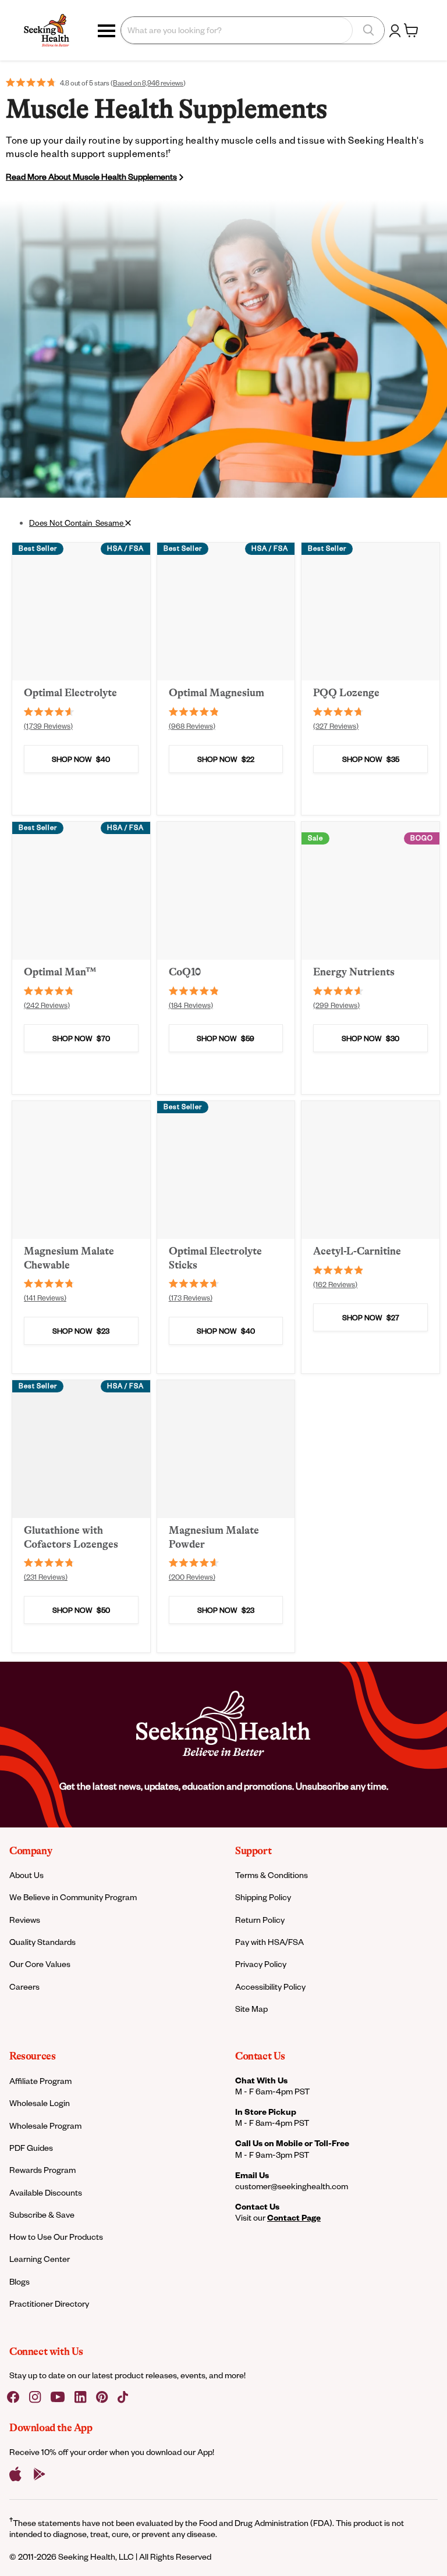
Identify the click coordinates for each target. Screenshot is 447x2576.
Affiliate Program (40, 2081)
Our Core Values (40, 1964)
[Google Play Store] (40, 2474)
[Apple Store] (15, 2474)
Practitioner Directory (49, 2304)
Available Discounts (46, 2192)
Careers (24, 1987)
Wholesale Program (45, 2126)
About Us (26, 1875)
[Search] (368, 30)
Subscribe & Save (42, 2215)
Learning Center (40, 2259)
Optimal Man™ (60, 972)
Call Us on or (292, 2143)
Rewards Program (42, 2170)
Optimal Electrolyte (70, 693)
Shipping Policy (263, 1897)
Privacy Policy (261, 1964)
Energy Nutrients (354, 972)
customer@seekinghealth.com (292, 2186)
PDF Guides (31, 2148)
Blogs (19, 2281)
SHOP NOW (81, 759)
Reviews (25, 1920)
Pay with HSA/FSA (269, 1942)
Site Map (251, 2009)
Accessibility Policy (270, 1987)
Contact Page (294, 2217)
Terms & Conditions (272, 1875)
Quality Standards (42, 1942)
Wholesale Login (40, 2103)
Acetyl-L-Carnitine (357, 1251)
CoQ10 (185, 972)
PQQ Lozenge (346, 693)
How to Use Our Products (56, 2237)
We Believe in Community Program (73, 1897)
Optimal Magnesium (217, 693)
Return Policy (260, 1920)
